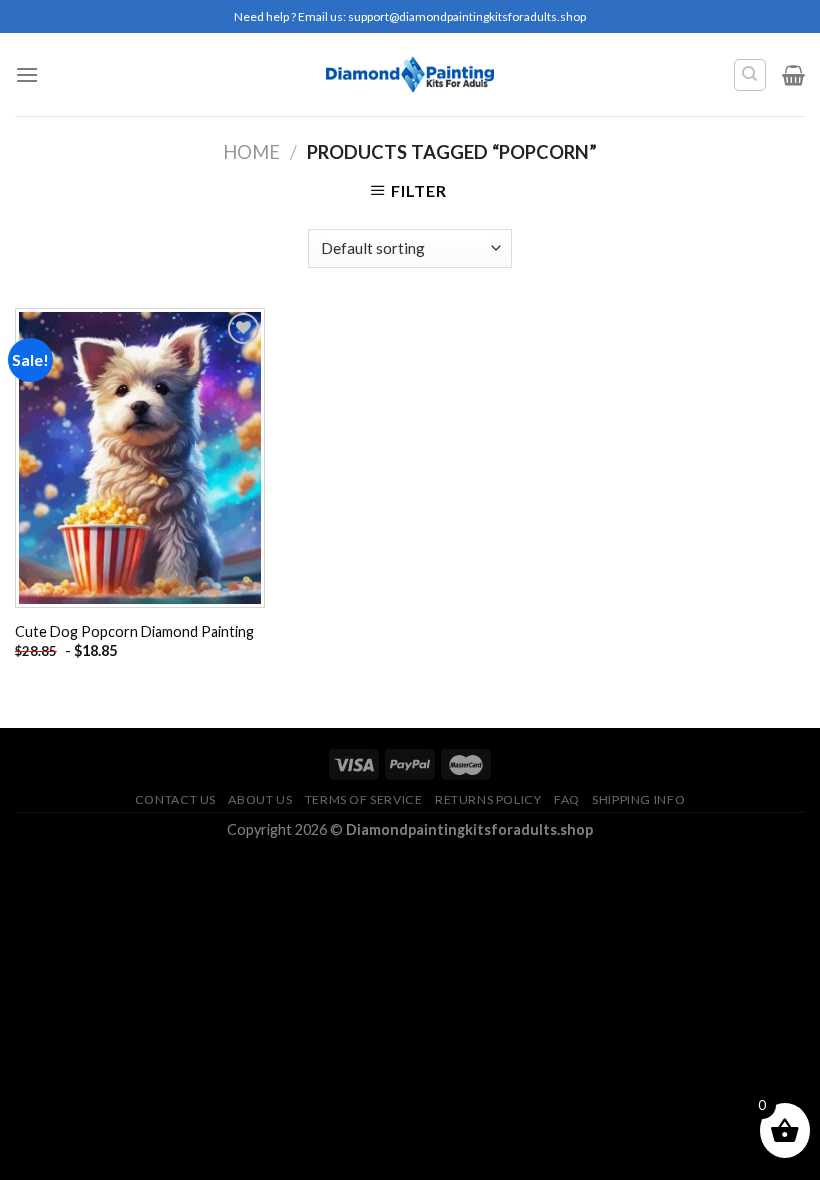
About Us (260, 799)
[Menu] (27, 74)
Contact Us (175, 799)
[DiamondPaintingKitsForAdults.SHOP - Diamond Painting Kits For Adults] (410, 74)
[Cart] (793, 75)
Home (251, 152)
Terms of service (364, 799)
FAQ (567, 799)
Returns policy (488, 799)
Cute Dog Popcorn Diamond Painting (134, 631)
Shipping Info (638, 799)
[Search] (750, 75)
